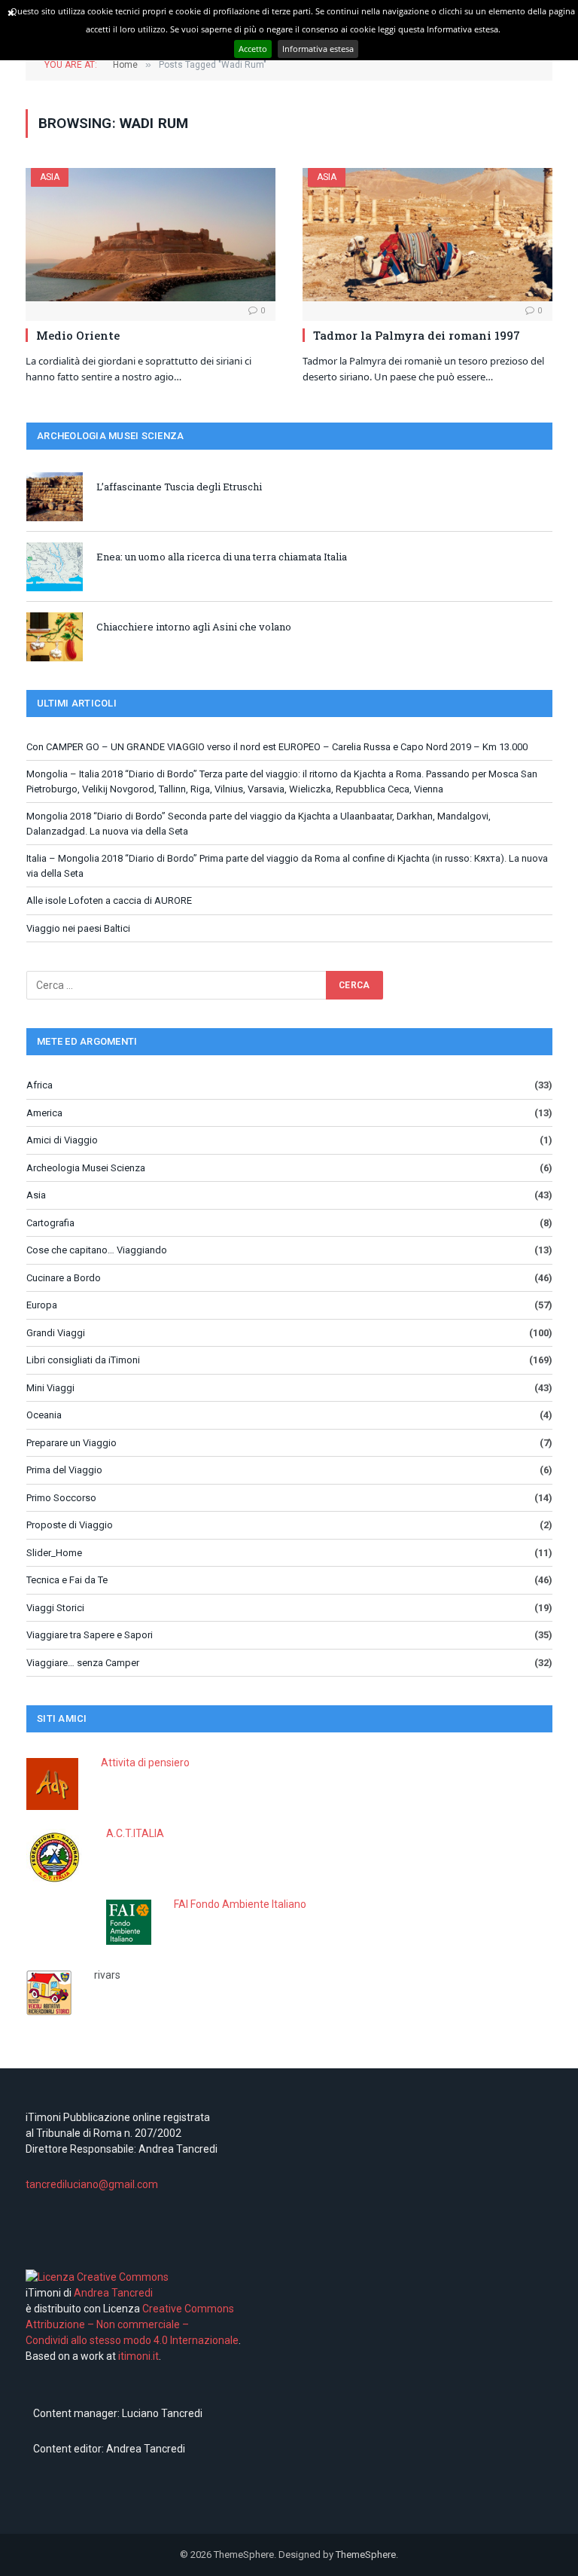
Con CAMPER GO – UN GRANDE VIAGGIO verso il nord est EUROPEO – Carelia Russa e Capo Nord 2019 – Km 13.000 (277, 747)
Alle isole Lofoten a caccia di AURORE (109, 900)
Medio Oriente (78, 335)
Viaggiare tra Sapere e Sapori (90, 1635)
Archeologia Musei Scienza (86, 1168)
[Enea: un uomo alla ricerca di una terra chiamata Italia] (55, 567)
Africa (40, 1085)
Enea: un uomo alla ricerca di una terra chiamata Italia (222, 557)
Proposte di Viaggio (70, 1525)
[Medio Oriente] (151, 235)
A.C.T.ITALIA (135, 1833)
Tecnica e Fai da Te (67, 1580)
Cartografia (50, 1223)
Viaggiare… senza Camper (83, 1663)
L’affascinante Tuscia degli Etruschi (179, 487)
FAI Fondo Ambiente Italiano (240, 1904)
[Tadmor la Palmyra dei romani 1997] (427, 235)
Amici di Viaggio (62, 1140)
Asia (50, 177)
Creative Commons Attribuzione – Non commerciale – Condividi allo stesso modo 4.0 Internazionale (132, 2324)
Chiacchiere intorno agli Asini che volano (194, 627)
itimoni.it (138, 2356)
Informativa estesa (318, 49)
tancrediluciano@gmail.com (92, 2184)
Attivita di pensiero (145, 1763)
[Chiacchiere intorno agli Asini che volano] (55, 637)
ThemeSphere (366, 2555)
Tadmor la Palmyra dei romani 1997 (417, 335)
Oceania (44, 1415)
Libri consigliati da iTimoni (83, 1360)
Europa (42, 1305)
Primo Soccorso (61, 1498)
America (44, 1113)
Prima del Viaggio (64, 1470)
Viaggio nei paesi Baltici (78, 928)
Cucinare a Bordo (64, 1278)
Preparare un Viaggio (71, 1443)
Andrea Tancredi (112, 2293)
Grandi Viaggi (56, 1333)
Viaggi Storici (55, 1608)
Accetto (253, 49)
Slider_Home (54, 1553)
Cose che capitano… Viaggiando (97, 1250)
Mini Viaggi (50, 1388)
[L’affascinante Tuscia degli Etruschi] (55, 497)
